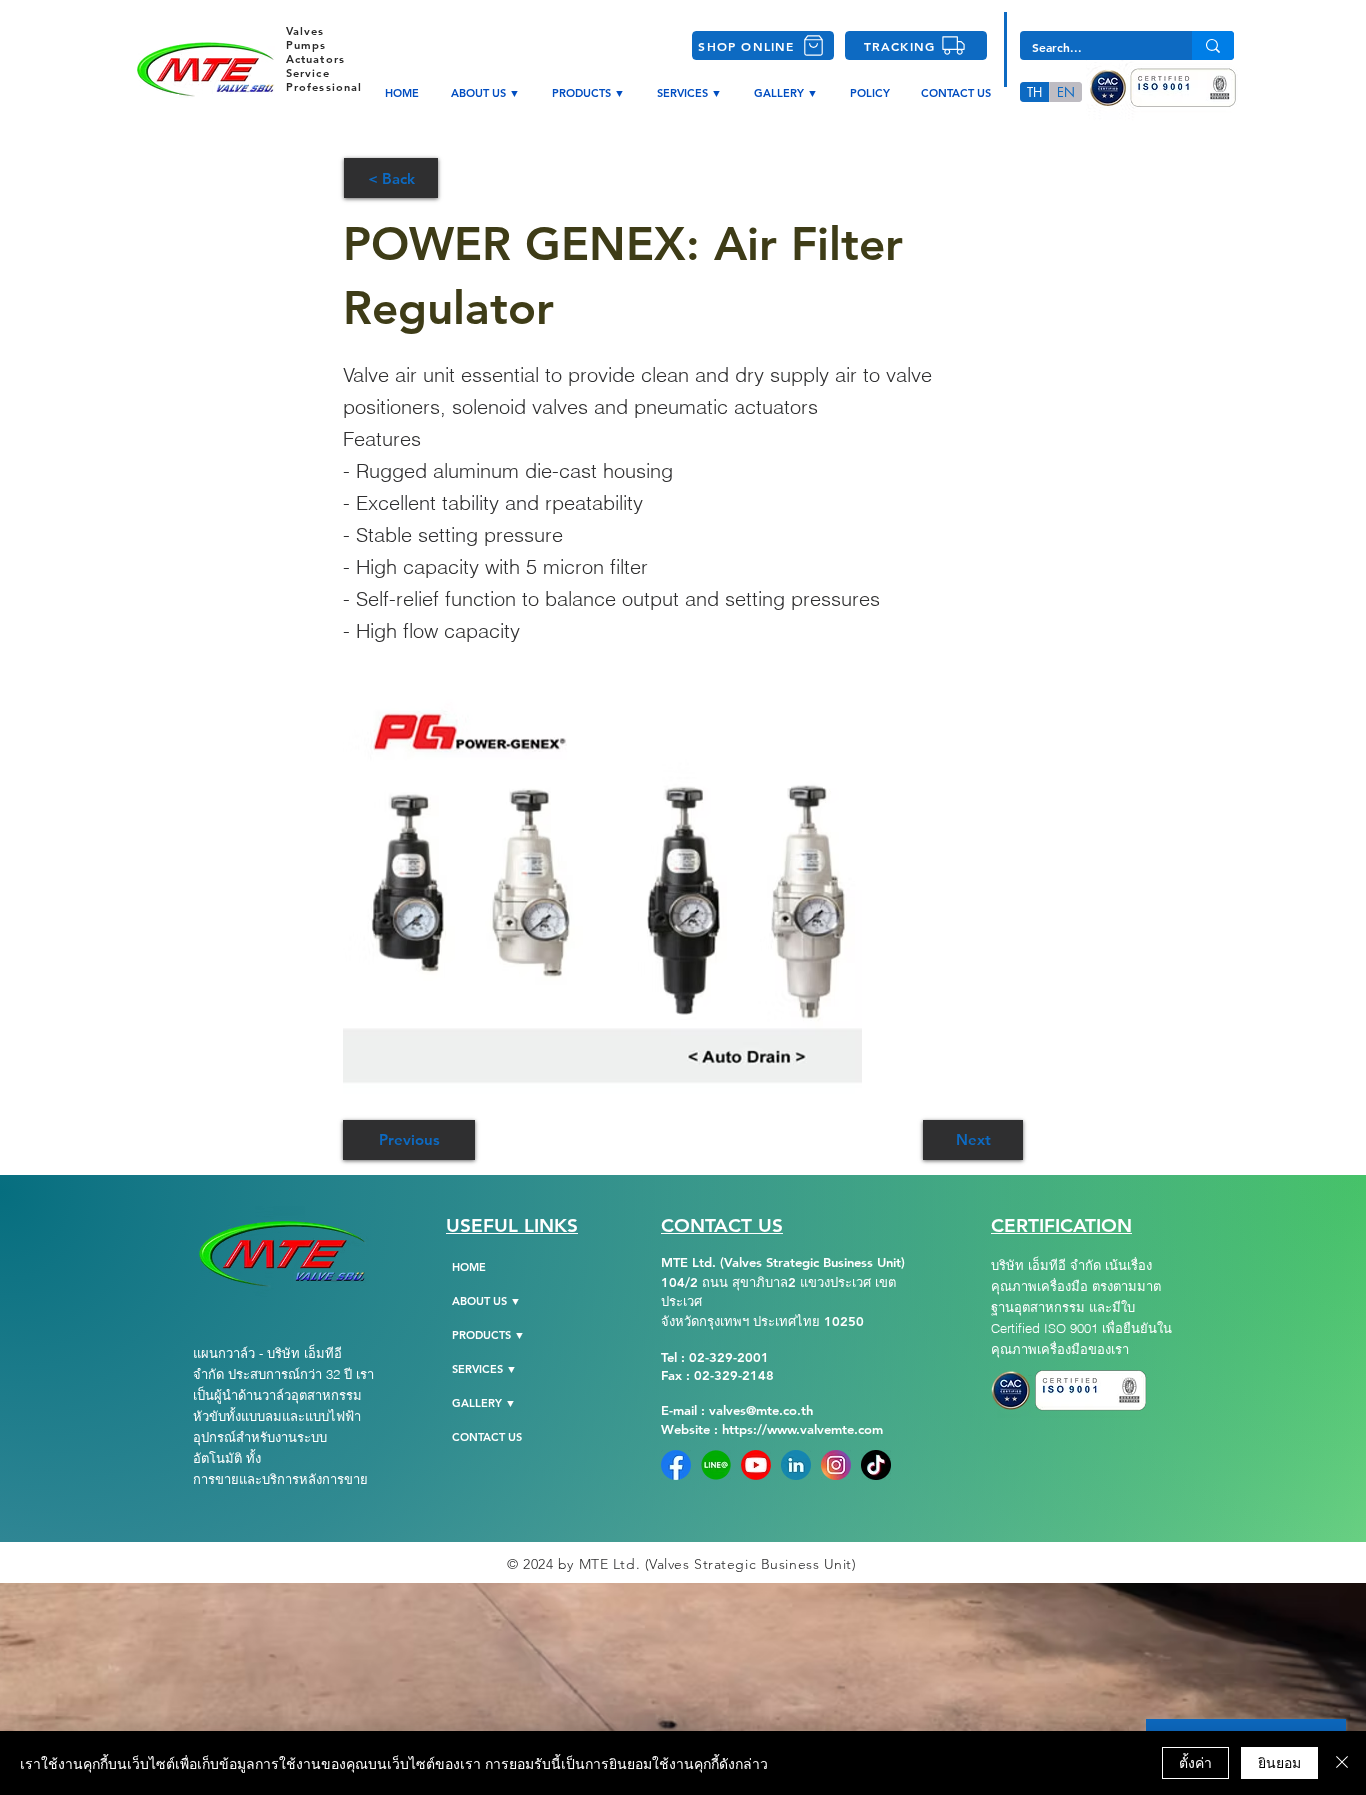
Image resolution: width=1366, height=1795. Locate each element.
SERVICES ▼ (484, 1369)
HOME (469, 1267)
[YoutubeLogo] (756, 1465)
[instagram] (836, 1465)
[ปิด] (1342, 1763)
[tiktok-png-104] (876, 1465)
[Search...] (1213, 45)
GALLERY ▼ (484, 1403)
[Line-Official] (716, 1465)
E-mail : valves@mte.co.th (737, 1410)
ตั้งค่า (1195, 1762)
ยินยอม (1279, 1762)
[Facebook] (676, 1465)
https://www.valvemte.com (802, 1429)
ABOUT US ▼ (486, 1301)
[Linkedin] (796, 1465)
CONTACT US (487, 1437)
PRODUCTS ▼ (488, 1335)
